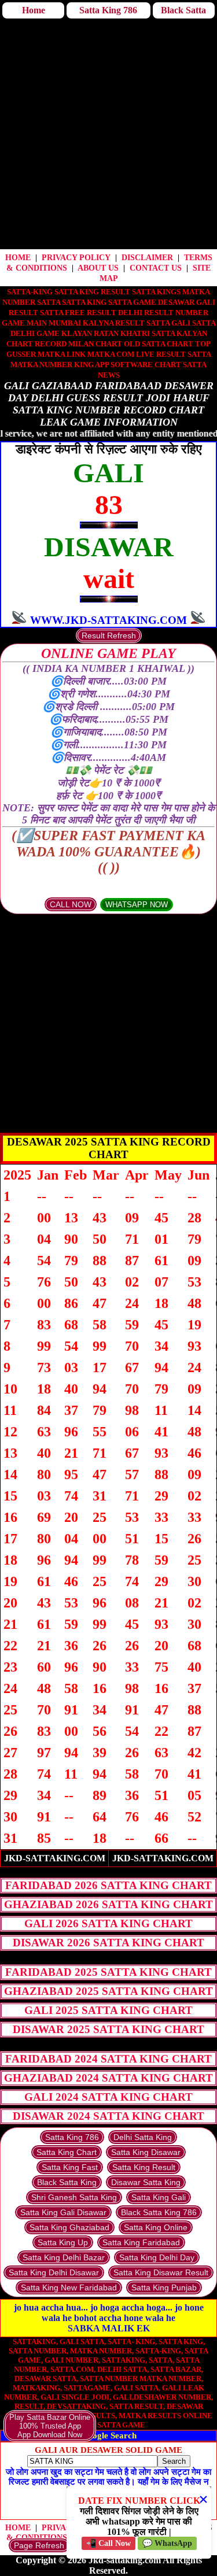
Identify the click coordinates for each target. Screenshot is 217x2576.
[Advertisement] (108, 135)
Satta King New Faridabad (69, 2287)
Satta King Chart (67, 2152)
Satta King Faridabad (141, 2242)
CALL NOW (71, 904)
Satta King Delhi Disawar (54, 2272)
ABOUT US (98, 268)
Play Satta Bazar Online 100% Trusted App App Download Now (50, 2426)
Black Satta (183, 10)
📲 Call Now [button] (108, 2543)
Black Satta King (67, 2182)
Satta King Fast (70, 2167)
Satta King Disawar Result (161, 2272)
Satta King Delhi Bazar (64, 2257)
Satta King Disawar (146, 2152)
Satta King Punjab (164, 2287)
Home (34, 10)
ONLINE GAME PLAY (108, 653)
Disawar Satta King (146, 2182)
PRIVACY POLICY (76, 258)
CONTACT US (156, 268)
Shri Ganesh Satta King (74, 2197)
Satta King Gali (159, 2197)
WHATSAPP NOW (137, 905)
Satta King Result (144, 2167)
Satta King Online (156, 2227)
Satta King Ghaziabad (69, 2227)
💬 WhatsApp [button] (167, 2543)
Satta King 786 (108, 10)
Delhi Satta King (143, 2137)
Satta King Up (63, 2242)
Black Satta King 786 (159, 2212)
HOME (18, 258)
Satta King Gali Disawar (63, 2212)
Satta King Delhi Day (157, 2257)
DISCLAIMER (147, 258)
